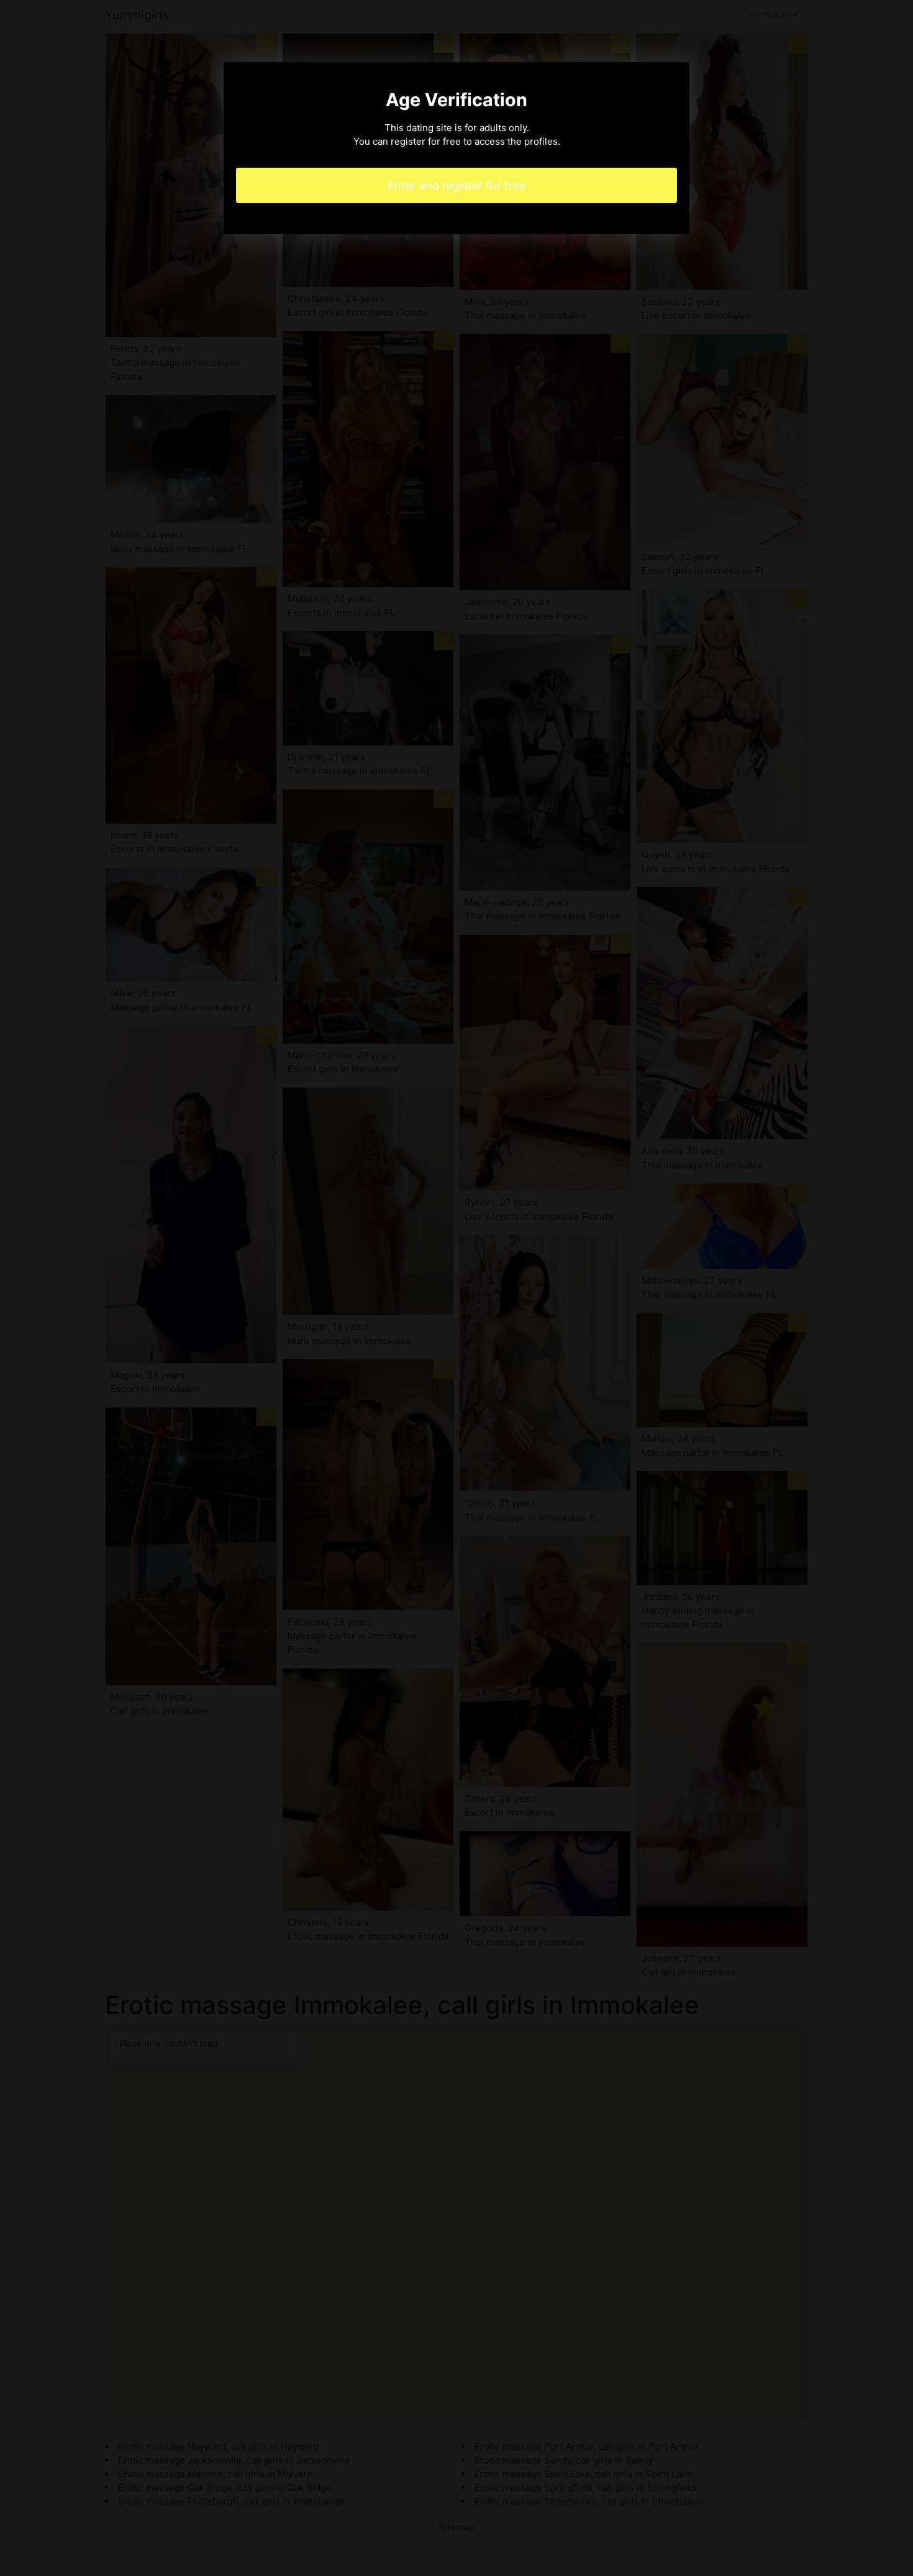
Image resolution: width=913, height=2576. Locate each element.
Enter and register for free (457, 185)
